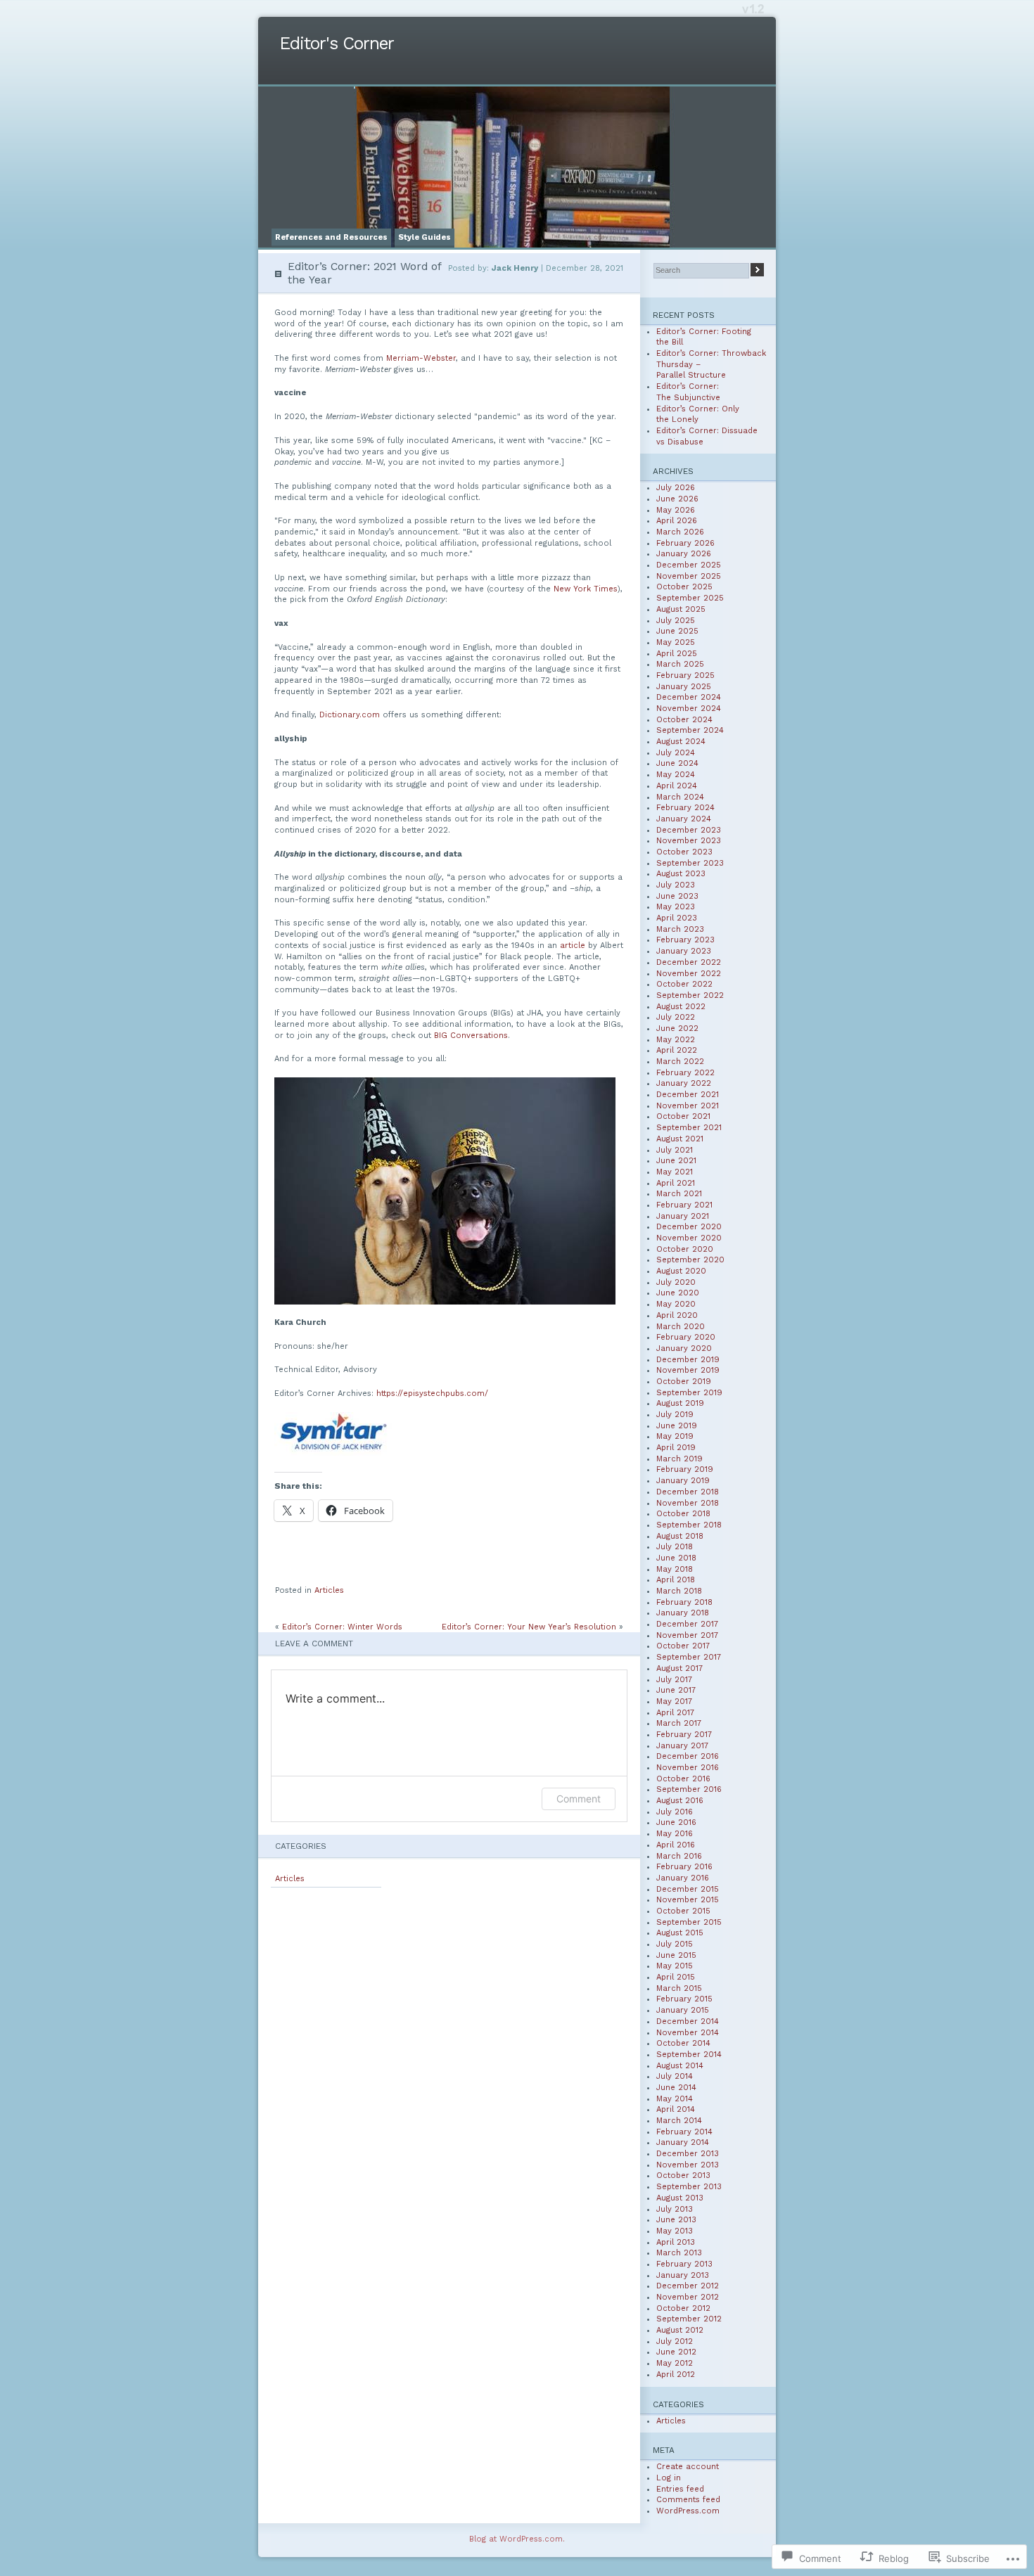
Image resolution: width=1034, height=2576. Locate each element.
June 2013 (676, 2220)
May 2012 (675, 2363)
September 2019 (689, 1393)
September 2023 (690, 863)
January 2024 (684, 819)
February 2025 (685, 675)
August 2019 (680, 1403)
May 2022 (676, 1040)
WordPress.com (688, 2511)
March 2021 (679, 1194)
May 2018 (675, 1569)
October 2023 (684, 852)
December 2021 (688, 1095)
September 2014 (689, 2055)
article (573, 946)
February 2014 (684, 2132)
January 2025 (684, 687)
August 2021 (680, 1139)
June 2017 (676, 1690)
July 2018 (675, 1547)
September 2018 (689, 1525)
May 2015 (675, 1966)
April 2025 (677, 654)
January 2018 (683, 1613)
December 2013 (688, 2154)
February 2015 (684, 1999)
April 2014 (676, 2109)
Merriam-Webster (421, 358)
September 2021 (689, 1128)
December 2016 (688, 1756)
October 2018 (683, 1514)
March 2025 (680, 664)
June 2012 (676, 2352)
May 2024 (676, 775)
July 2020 (676, 1282)
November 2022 (689, 974)
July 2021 (675, 1150)
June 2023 (677, 896)
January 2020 (684, 1348)
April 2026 (677, 521)
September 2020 (690, 1260)
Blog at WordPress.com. (517, 2539)
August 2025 (681, 609)
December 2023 (689, 830)
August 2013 (680, 2198)
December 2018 (688, 1492)
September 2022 (690, 995)
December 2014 (688, 2021)
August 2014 (680, 2066)
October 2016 (683, 1779)
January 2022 (684, 1083)
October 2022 (684, 984)
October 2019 (684, 1382)
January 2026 (684, 554)
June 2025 (677, 631)
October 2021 (683, 1116)
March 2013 (679, 2253)
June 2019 (677, 1426)
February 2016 (684, 1867)
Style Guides (425, 237)
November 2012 (688, 2297)
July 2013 (675, 2209)
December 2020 (689, 1227)
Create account (688, 2467)
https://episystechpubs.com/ (432, 1393)
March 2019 (679, 1459)
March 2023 (680, 929)
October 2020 (685, 1249)
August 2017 (679, 1668)
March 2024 (680, 797)
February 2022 (685, 1073)
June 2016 (676, 1822)
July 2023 (676, 885)
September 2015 (689, 1922)
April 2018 (676, 1580)
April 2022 (677, 1050)
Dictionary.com (350, 715)
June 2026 (677, 499)
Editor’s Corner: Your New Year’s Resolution (529, 1627)
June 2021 (676, 1161)
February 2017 (684, 1735)
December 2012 (688, 2286)
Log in (669, 2478)
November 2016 (688, 1768)
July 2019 (675, 1415)
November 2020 (689, 1238)
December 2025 (689, 565)
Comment (579, 1799)
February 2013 (684, 2264)
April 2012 (676, 2375)
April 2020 (677, 1315)
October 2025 (684, 587)
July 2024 (676, 753)
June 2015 (676, 1955)
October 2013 (683, 2175)
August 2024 (681, 742)
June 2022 (677, 1029)
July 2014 (675, 2076)
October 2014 (683, 2043)
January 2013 (683, 2275)
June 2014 (676, 2088)
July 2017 (674, 1680)
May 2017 (674, 1702)
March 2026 (680, 532)
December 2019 (688, 1360)
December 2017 (687, 1624)
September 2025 (690, 598)
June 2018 (676, 1558)
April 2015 (676, 1977)
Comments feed (688, 2500)
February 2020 (686, 1337)
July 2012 (675, 2341)
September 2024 (690, 730)
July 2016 (675, 1812)
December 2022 (689, 962)
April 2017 (675, 1713)
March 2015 (679, 1988)
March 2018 (679, 1591)
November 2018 (688, 1503)
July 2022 (676, 1017)
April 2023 (677, 918)
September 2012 (689, 2319)
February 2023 (685, 940)
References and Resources (331, 237)
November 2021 (688, 1106)
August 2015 (680, 1933)
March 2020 (681, 1327)
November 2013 (688, 2165)
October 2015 (683, 1911)
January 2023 (684, 951)
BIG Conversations (471, 1036)
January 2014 (683, 2142)
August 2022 (681, 1007)
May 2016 (675, 1834)
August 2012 (680, 2330)
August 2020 (681, 1271)
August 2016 (680, 1801)
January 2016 (683, 1878)
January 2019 (683, 1481)
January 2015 (683, 2010)
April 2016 (676, 1845)
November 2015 (688, 1900)
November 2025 (689, 576)
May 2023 (676, 907)
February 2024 (685, 808)
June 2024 (677, 763)
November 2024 (689, 709)
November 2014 (688, 2033)
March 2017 (679, 1723)
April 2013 (676, 2242)
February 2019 (685, 1469)
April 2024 (677, 786)
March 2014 (679, 2121)
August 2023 (681, 874)
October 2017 (683, 1646)
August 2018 (680, 1536)
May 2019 (675, 1436)
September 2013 (689, 2187)
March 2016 (679, 1856)
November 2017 (687, 1635)
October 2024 (684, 720)
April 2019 (676, 1448)
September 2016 (689, 1789)
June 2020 (678, 1293)
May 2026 (676, 510)
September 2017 (689, 1657)
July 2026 (676, 488)
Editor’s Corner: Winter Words (342, 1627)
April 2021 (676, 1183)
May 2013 (675, 2231)
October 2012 (683, 2308)
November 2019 (688, 1370)
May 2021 (675, 1172)
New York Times (586, 589)
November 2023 (689, 841)
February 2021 (684, 1205)
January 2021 (683, 1216)
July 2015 (675, 1944)
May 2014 (675, 2099)
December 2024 (689, 697)
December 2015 (688, 1889)
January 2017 (682, 1746)
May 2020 (676, 1304)
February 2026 (685, 543)
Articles (329, 1590)
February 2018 (684, 1602)
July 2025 (676, 621)
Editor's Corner (337, 43)
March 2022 (680, 1062)
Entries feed (680, 2489)
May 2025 (676, 642)
